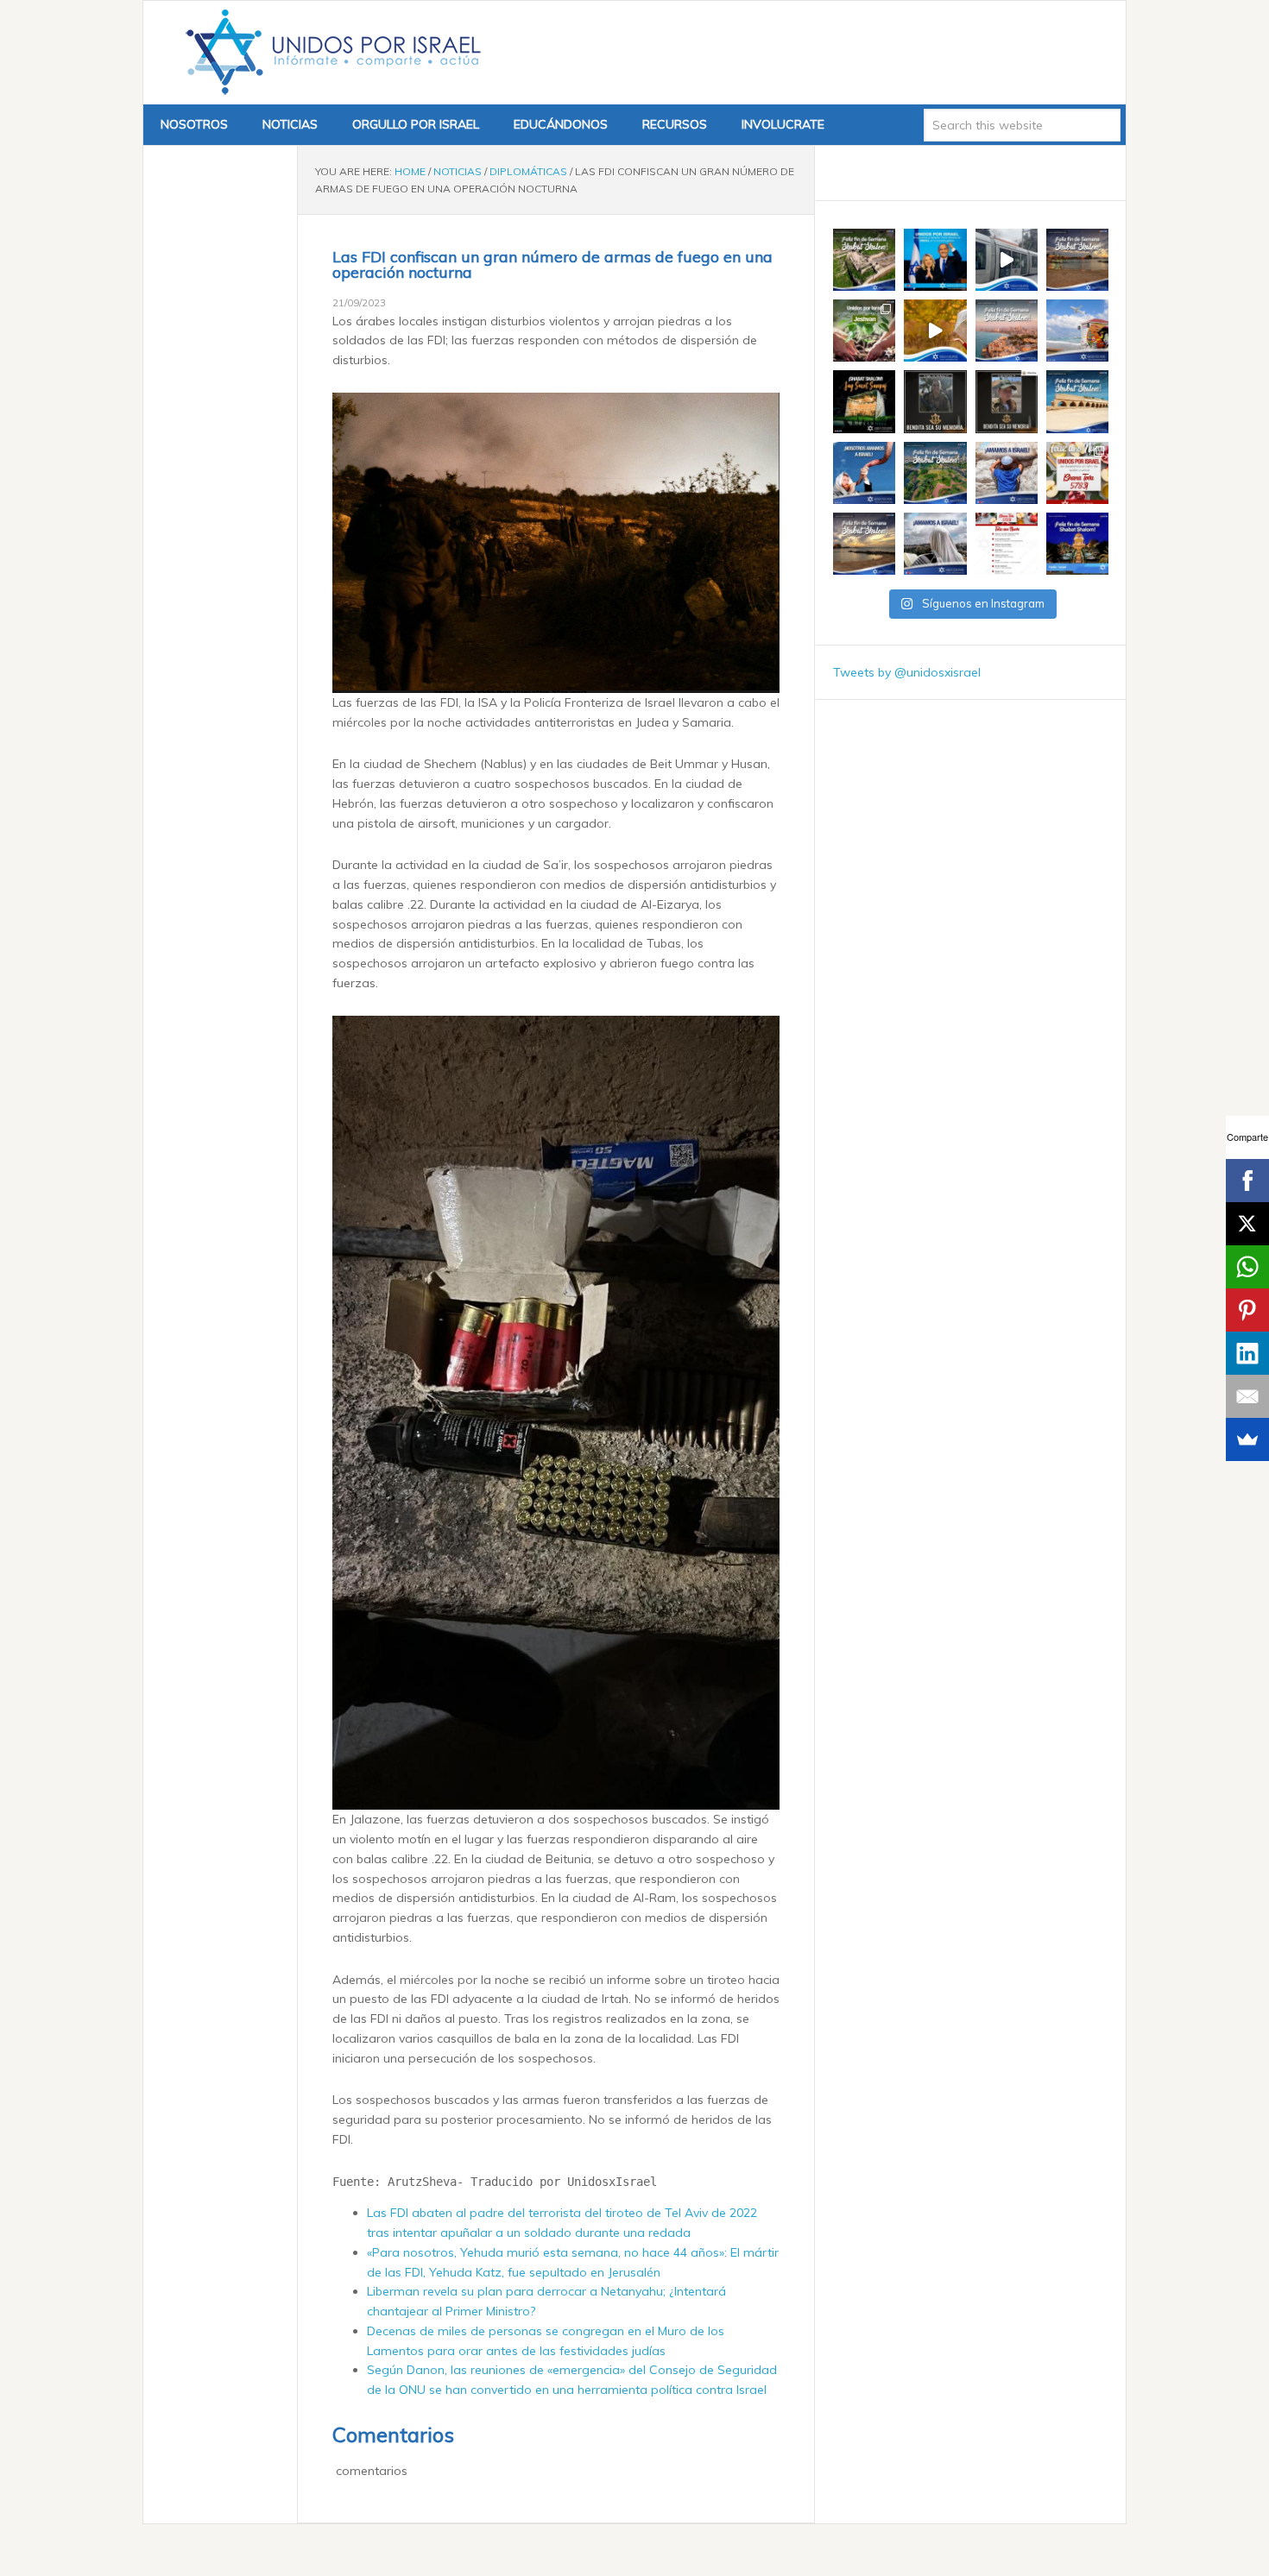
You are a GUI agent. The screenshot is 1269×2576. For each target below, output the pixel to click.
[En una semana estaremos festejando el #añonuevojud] (1007, 544)
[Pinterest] (1247, 1310)
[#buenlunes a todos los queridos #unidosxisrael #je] (1007, 260)
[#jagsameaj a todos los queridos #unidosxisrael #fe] (864, 401)
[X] (1247, 1224)
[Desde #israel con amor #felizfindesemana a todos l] (1007, 331)
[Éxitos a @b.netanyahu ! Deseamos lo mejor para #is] (935, 260)
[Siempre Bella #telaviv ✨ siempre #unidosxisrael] (1077, 331)
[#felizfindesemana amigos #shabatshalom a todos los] (864, 260)
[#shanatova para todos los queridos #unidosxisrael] (1077, 473)
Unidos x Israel (330, 53)
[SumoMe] (1247, 1439)
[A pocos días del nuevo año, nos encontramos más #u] (935, 544)
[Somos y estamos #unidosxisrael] (1007, 473)
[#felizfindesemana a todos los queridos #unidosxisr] (1077, 401)
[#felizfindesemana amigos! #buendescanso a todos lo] (1077, 544)
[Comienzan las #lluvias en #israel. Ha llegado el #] (935, 331)
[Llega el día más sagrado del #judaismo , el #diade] (864, 473)
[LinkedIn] (1247, 1353)
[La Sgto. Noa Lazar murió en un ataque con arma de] (1007, 401)
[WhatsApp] (1247, 1267)
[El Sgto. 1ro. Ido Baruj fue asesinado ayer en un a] (935, 401)
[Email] (1247, 1396)
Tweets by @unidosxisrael (907, 672)
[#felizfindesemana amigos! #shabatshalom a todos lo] (1077, 260)
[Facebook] (1247, 1181)
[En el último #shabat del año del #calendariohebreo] (864, 544)
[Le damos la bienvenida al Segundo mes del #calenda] (864, 331)
